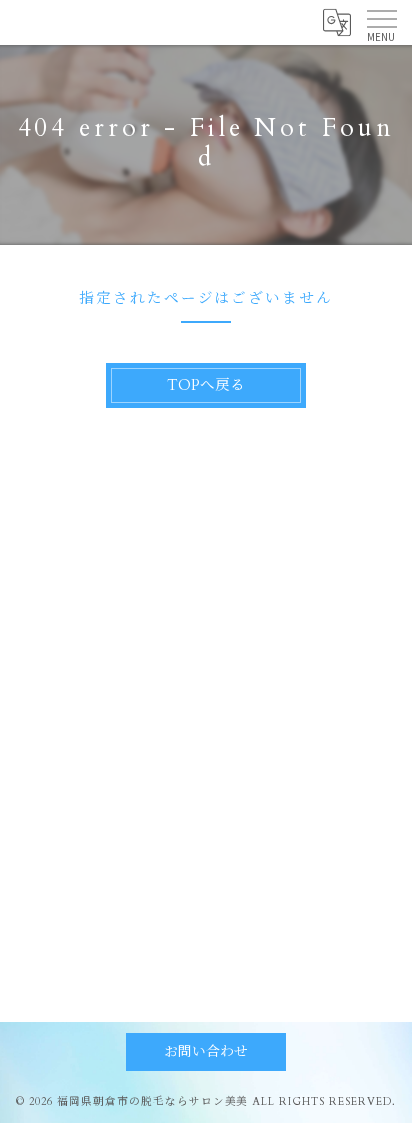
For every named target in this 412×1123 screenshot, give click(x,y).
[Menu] (381, 22)
